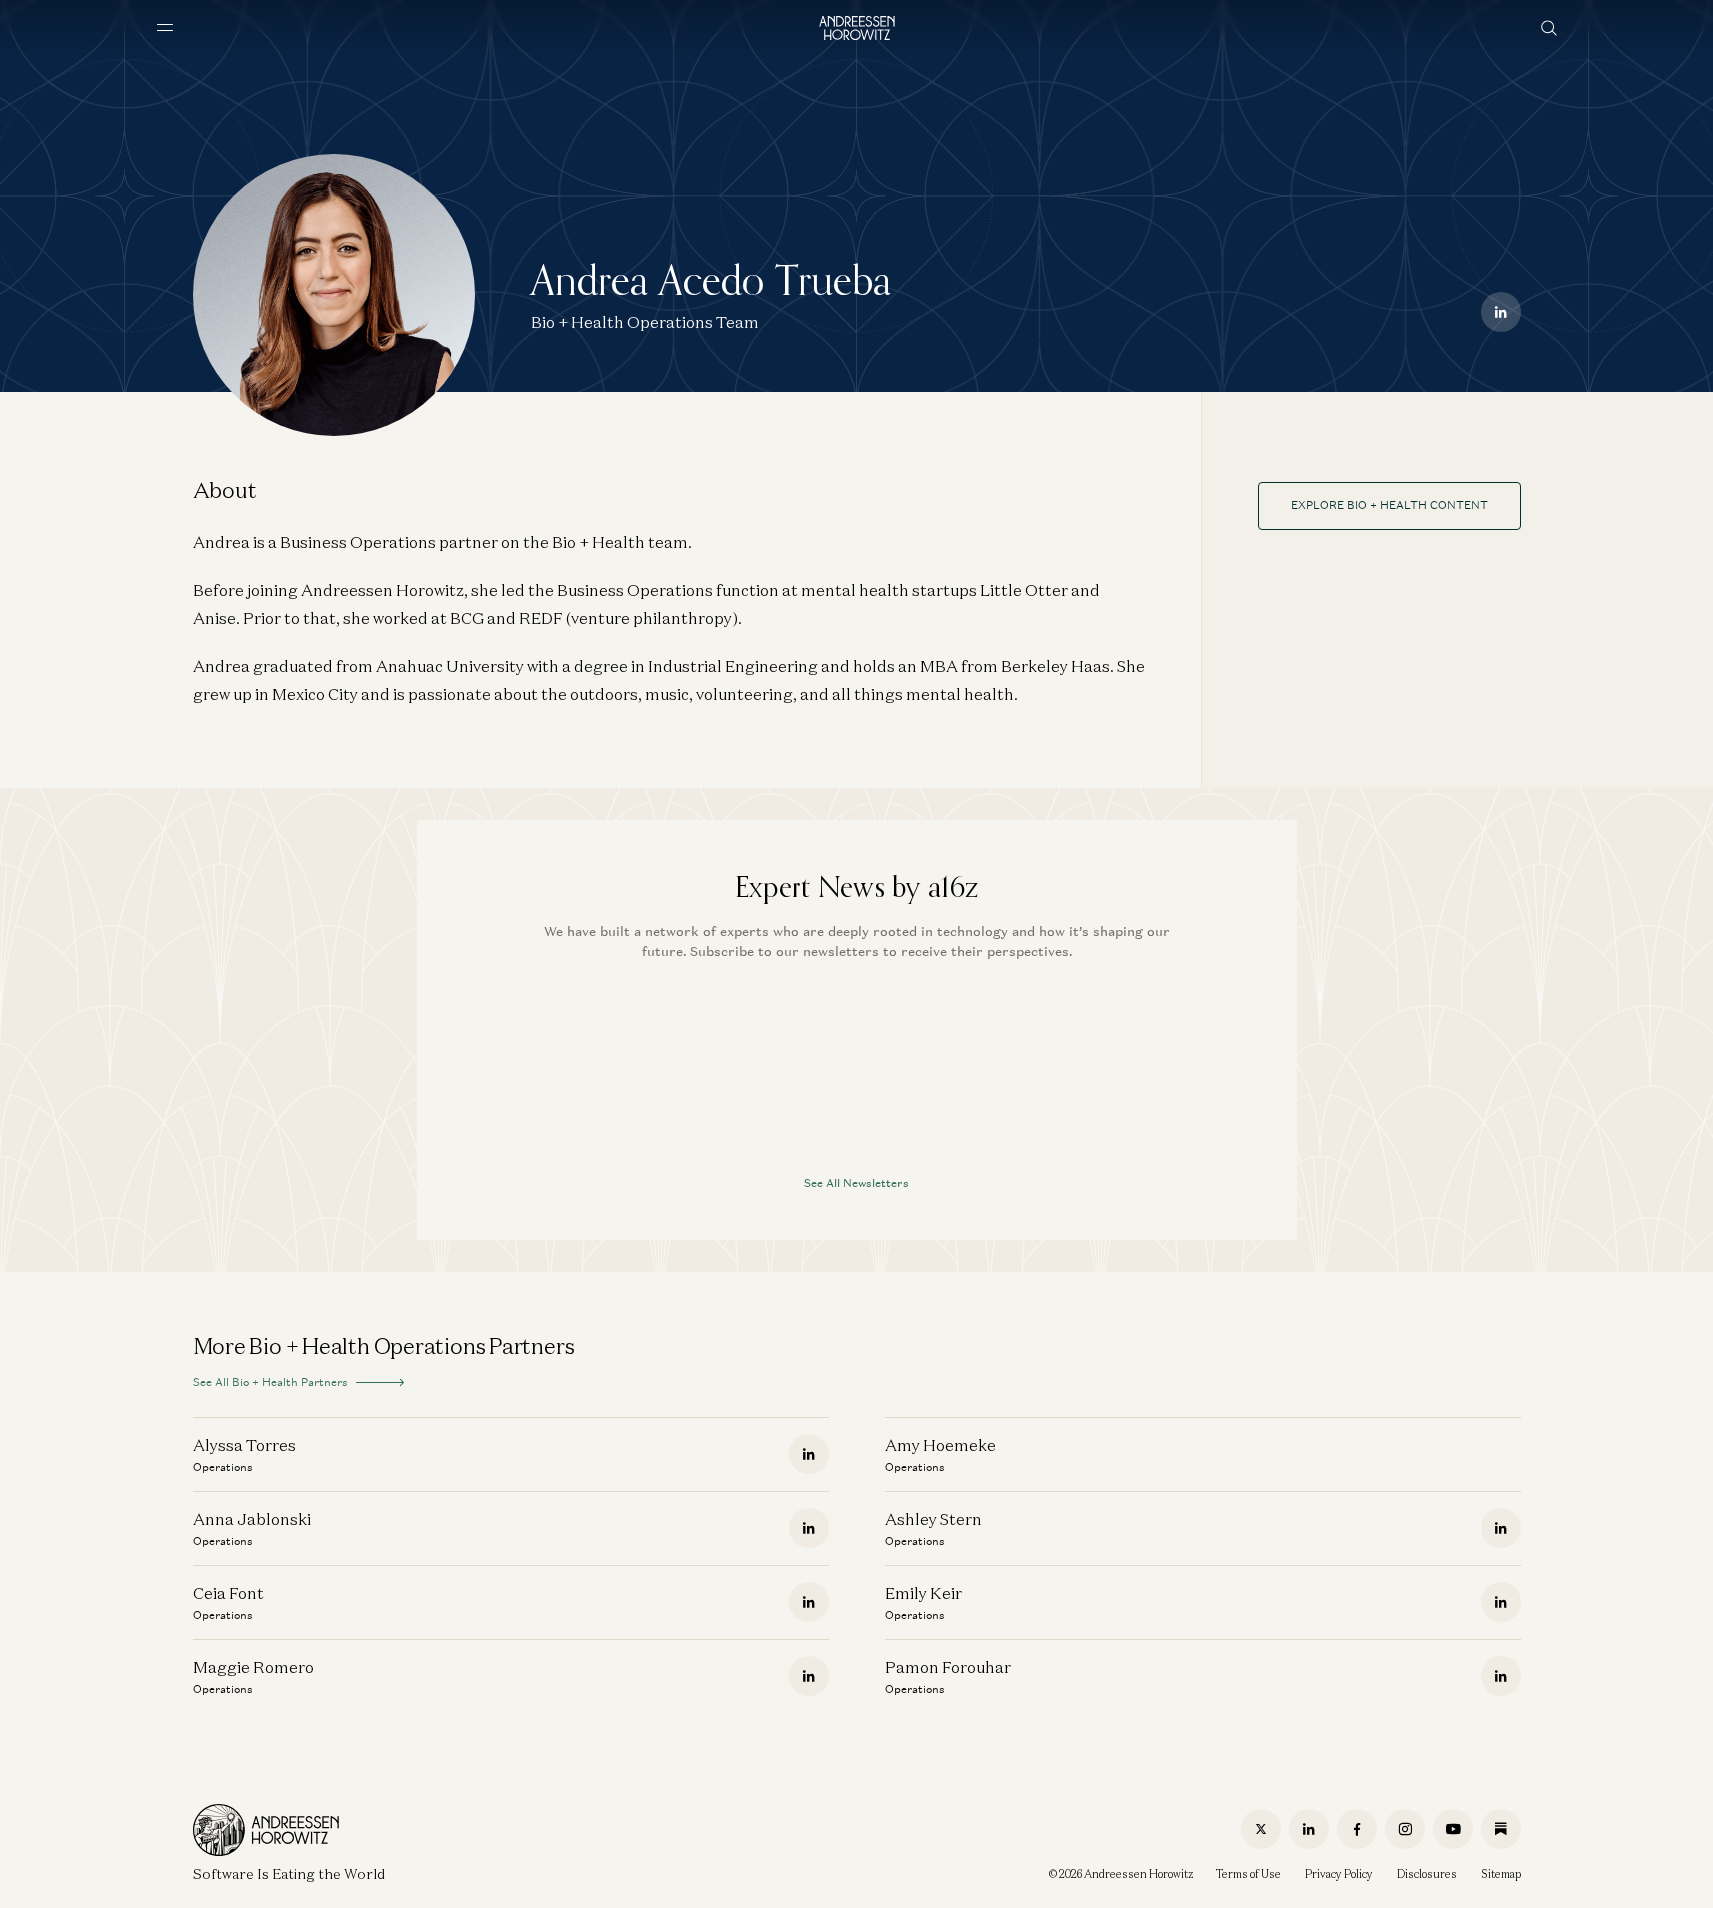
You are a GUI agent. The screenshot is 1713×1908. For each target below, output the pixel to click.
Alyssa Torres (244, 1445)
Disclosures (1427, 1874)
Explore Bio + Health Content (1389, 505)
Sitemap (1501, 1874)
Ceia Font (228, 1593)
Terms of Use (1248, 1874)
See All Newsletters (856, 1183)
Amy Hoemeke (940, 1445)
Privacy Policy (1339, 1874)
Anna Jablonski (252, 1519)
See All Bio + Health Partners (270, 1382)
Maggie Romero (253, 1667)
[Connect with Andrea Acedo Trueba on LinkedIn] (1501, 312)
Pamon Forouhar (948, 1667)
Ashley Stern (933, 1519)
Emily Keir (923, 1593)
